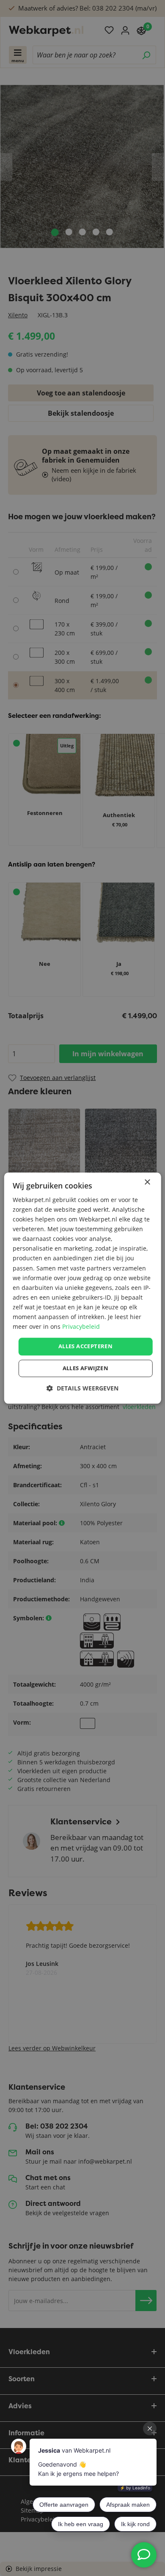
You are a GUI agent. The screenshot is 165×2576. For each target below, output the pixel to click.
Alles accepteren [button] (85, 1347)
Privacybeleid (81, 1326)
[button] (82, 1388)
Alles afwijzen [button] (86, 1368)
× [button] (147, 1182)
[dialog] (83, 1288)
